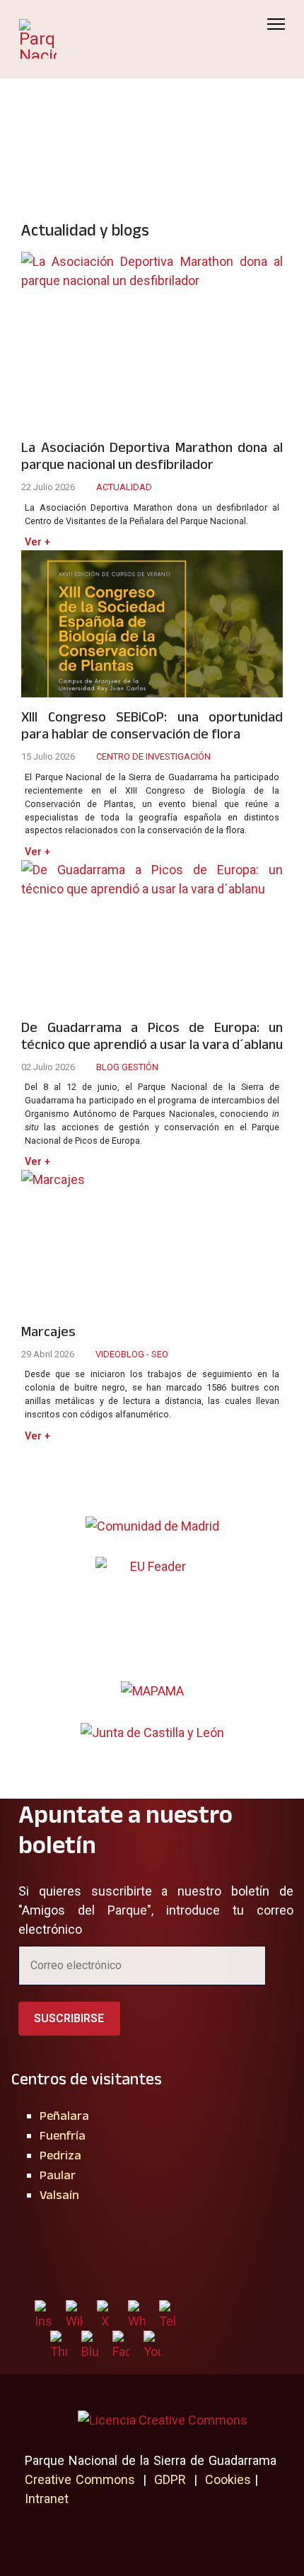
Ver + (37, 542)
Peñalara (64, 2116)
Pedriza (60, 2155)
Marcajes (48, 1331)
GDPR (170, 2479)
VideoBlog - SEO (132, 1354)
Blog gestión (127, 1067)
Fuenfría (63, 2135)
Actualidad (124, 487)
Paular (58, 2175)
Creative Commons (80, 2479)
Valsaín (59, 2195)
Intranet (47, 2499)
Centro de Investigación (153, 756)
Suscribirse (69, 2018)
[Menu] (276, 24)
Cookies (228, 2479)
